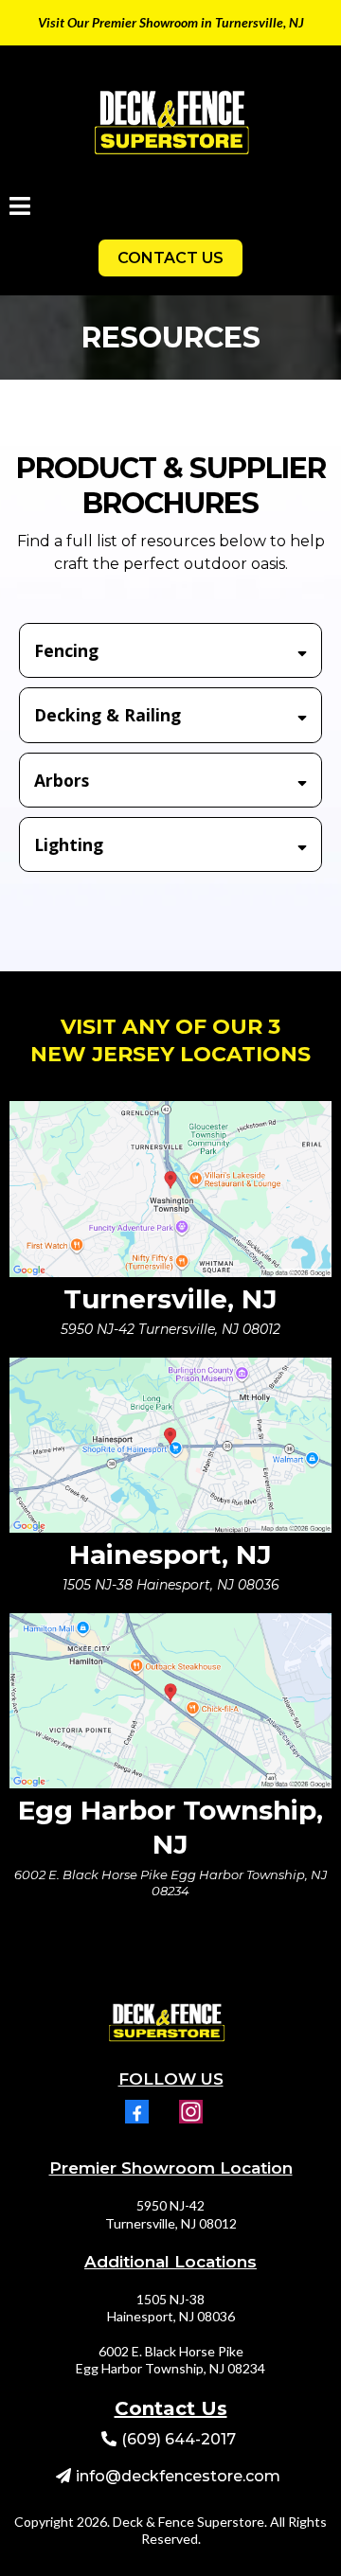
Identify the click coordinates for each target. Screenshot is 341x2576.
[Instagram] (191, 2112)
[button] (20, 209)
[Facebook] (137, 2112)
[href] (170, 1189)
